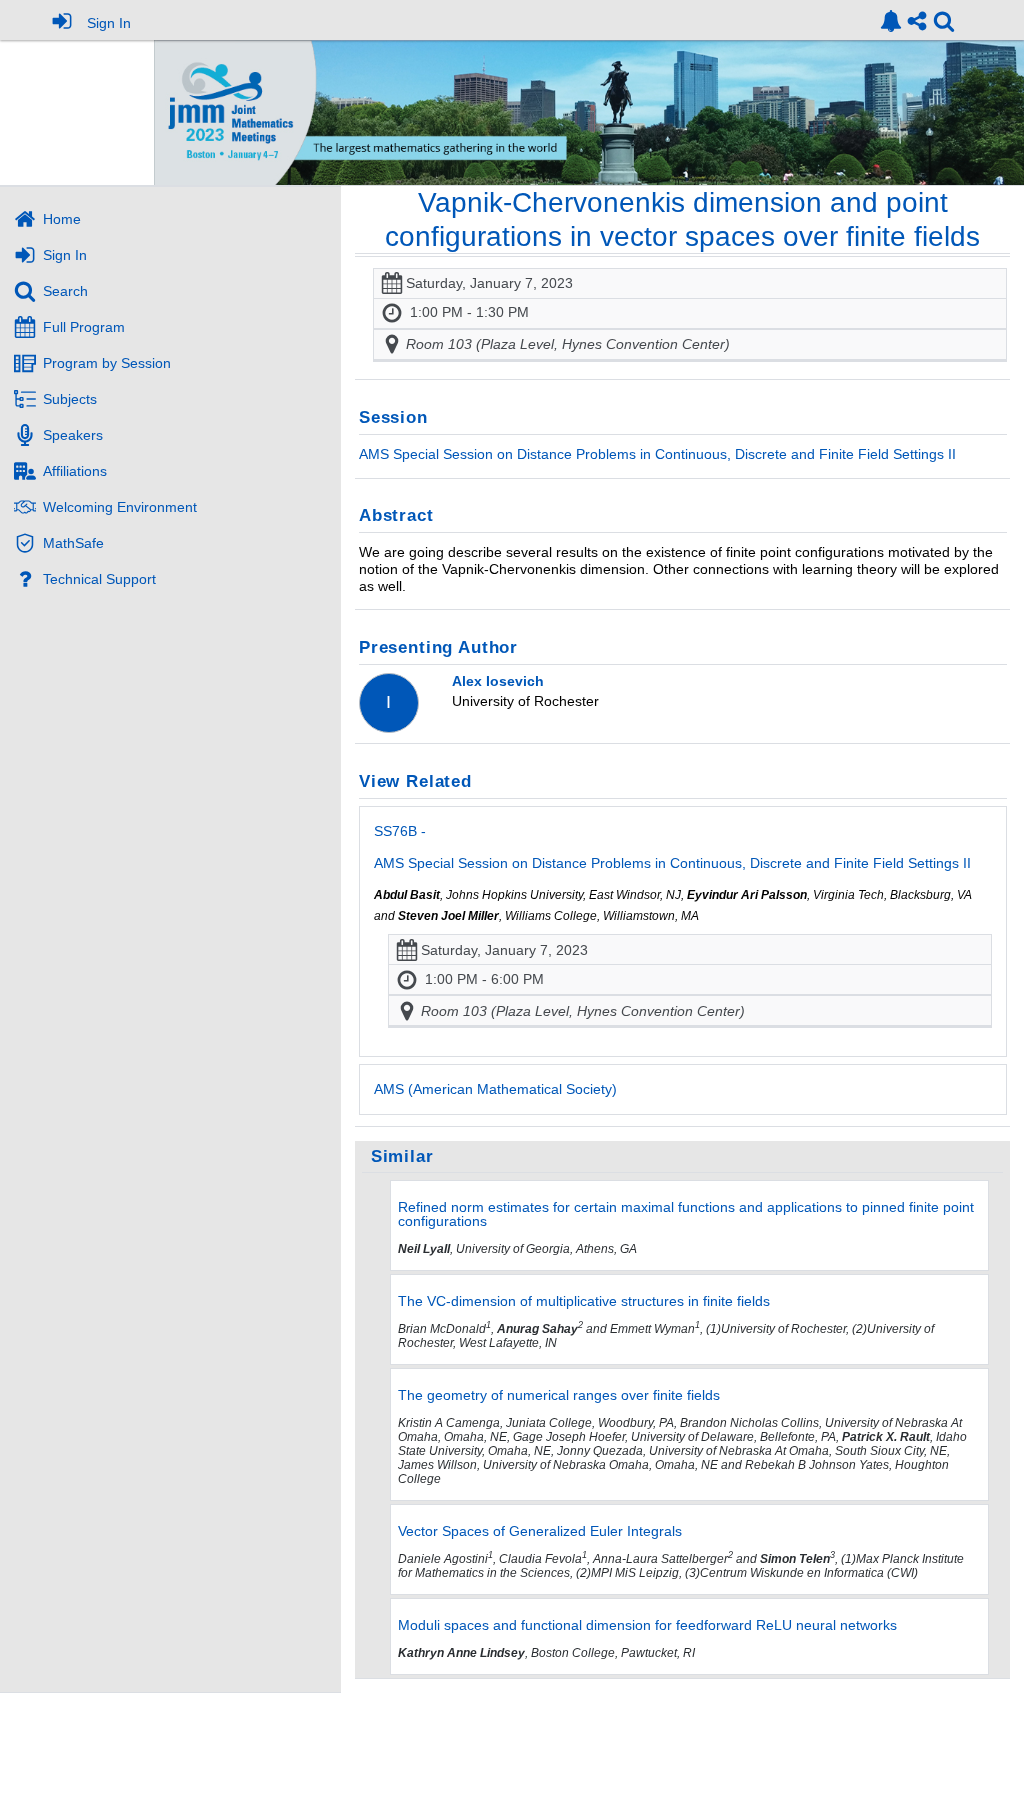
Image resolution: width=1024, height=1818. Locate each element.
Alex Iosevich (498, 681)
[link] (891, 21)
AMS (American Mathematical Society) (495, 1089)
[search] (944, 19)
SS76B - (672, 847)
